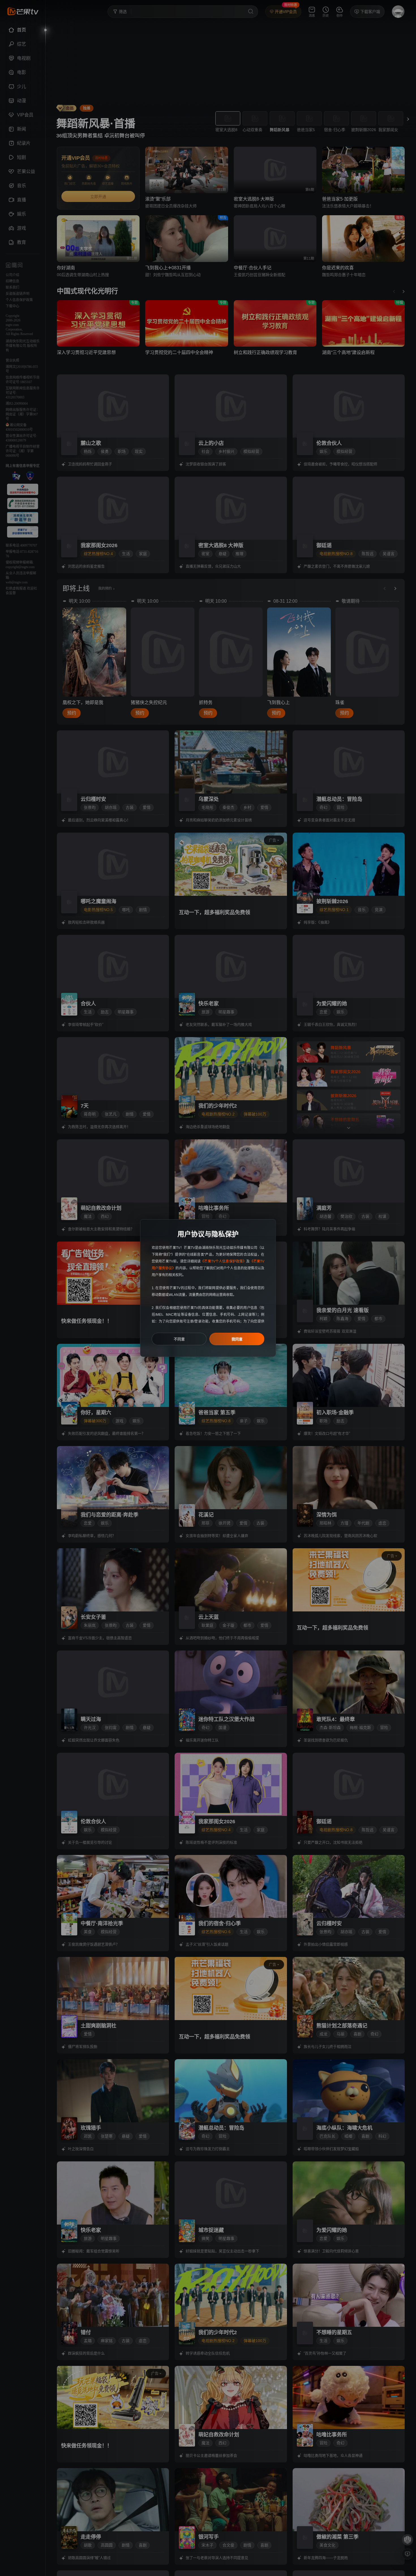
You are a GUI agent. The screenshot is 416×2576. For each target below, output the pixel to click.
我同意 (237, 1339)
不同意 (179, 1339)
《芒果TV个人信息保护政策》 (223, 1261)
